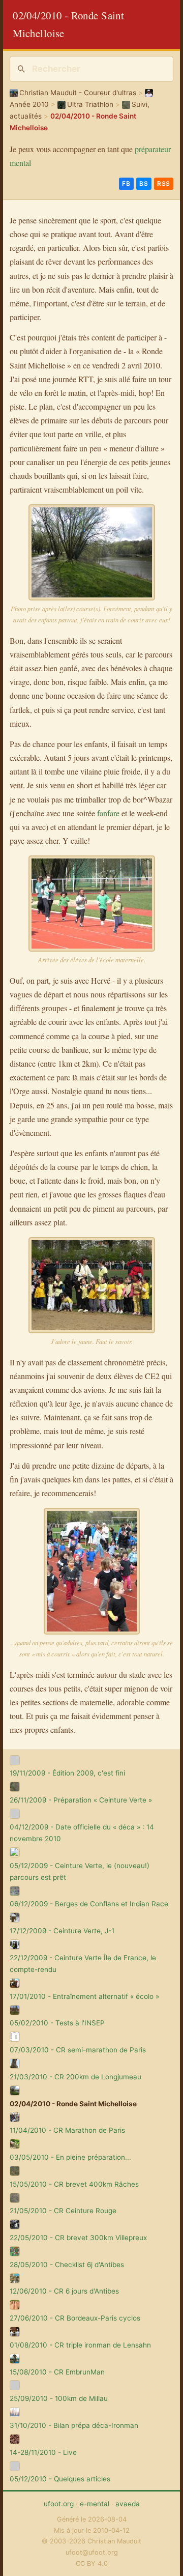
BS (144, 183)
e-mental (95, 2504)
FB (126, 183)
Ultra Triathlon (90, 104)
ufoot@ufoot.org (92, 2552)
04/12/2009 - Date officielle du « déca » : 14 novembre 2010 (82, 1833)
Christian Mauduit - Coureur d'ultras (78, 93)
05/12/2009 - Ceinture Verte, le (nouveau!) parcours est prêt (80, 1871)
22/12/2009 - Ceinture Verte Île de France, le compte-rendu (83, 1964)
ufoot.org (59, 2504)
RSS (164, 183)
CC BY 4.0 (92, 2564)
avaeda (128, 2504)
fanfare (108, 813)
